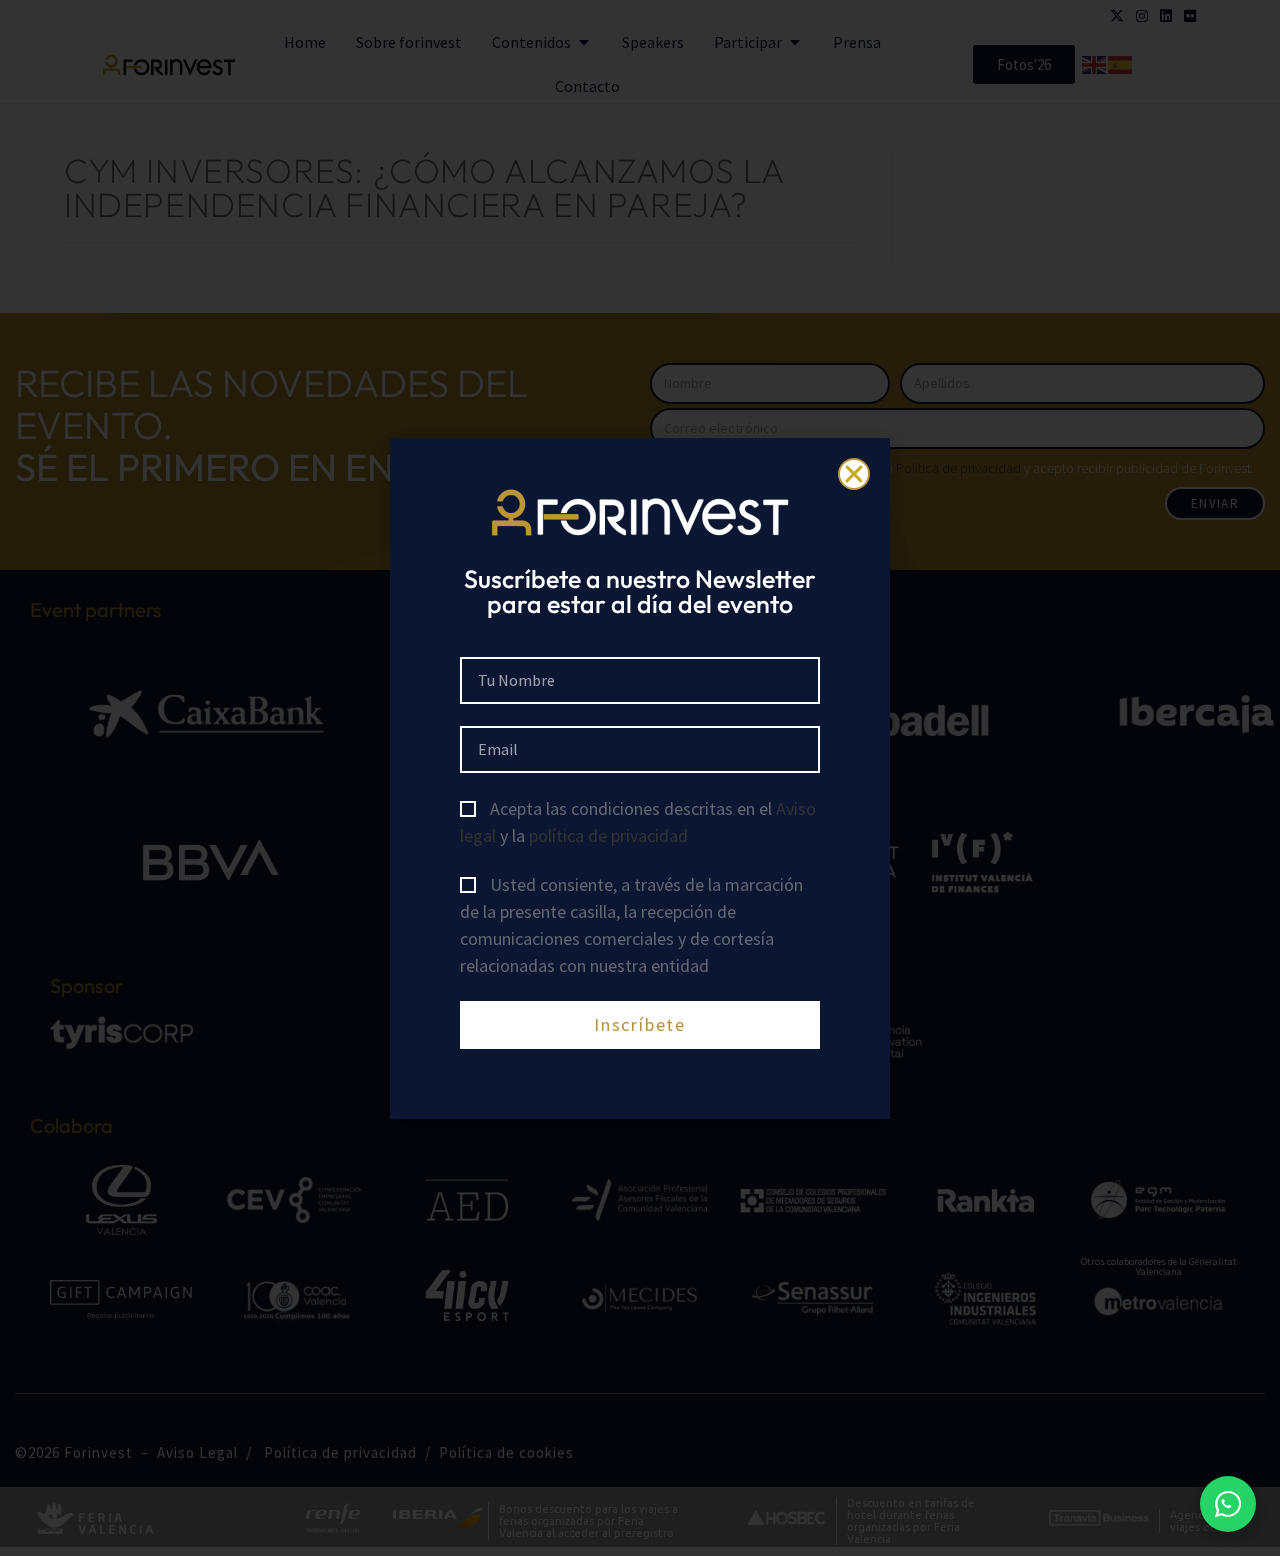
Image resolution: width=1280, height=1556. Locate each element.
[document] (640, 778)
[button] (854, 474)
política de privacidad (608, 835)
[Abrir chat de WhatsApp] (1228, 1504)
